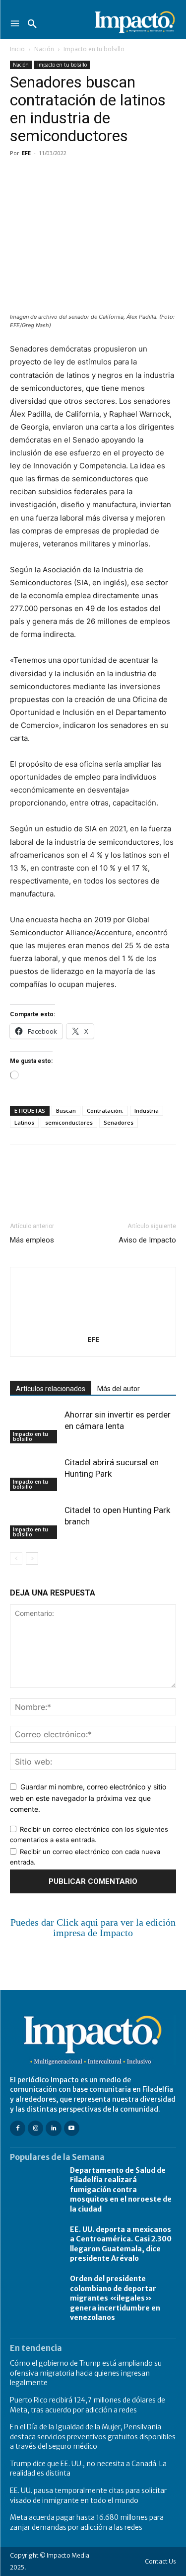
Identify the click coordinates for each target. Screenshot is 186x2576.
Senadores (119, 1122)
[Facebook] (20, 176)
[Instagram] (35, 2128)
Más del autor (119, 1389)
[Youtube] (72, 2128)
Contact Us (160, 2561)
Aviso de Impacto (147, 1240)
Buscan (66, 1110)
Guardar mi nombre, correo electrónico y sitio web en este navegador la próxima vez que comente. (88, 1798)
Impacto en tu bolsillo (94, 49)
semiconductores (69, 1122)
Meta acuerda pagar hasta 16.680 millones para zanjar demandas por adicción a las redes (87, 2522)
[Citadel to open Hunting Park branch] (35, 1522)
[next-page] (32, 1558)
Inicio (17, 49)
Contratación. (105, 1110)
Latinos (24, 1122)
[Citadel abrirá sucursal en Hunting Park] (35, 1474)
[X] (43, 176)
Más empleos (32, 1240)
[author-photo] (93, 1325)
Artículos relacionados (51, 1389)
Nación (44, 49)
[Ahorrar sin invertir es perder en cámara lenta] (35, 1426)
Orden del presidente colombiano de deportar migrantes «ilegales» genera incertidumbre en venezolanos (115, 2298)
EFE (26, 153)
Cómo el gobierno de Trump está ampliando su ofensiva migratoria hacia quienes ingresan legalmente (86, 2373)
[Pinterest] (65, 176)
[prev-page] (16, 1558)
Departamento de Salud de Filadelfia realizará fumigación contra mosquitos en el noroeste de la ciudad (121, 2190)
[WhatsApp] (88, 176)
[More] (134, 176)
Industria (147, 1110)
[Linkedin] (111, 176)
